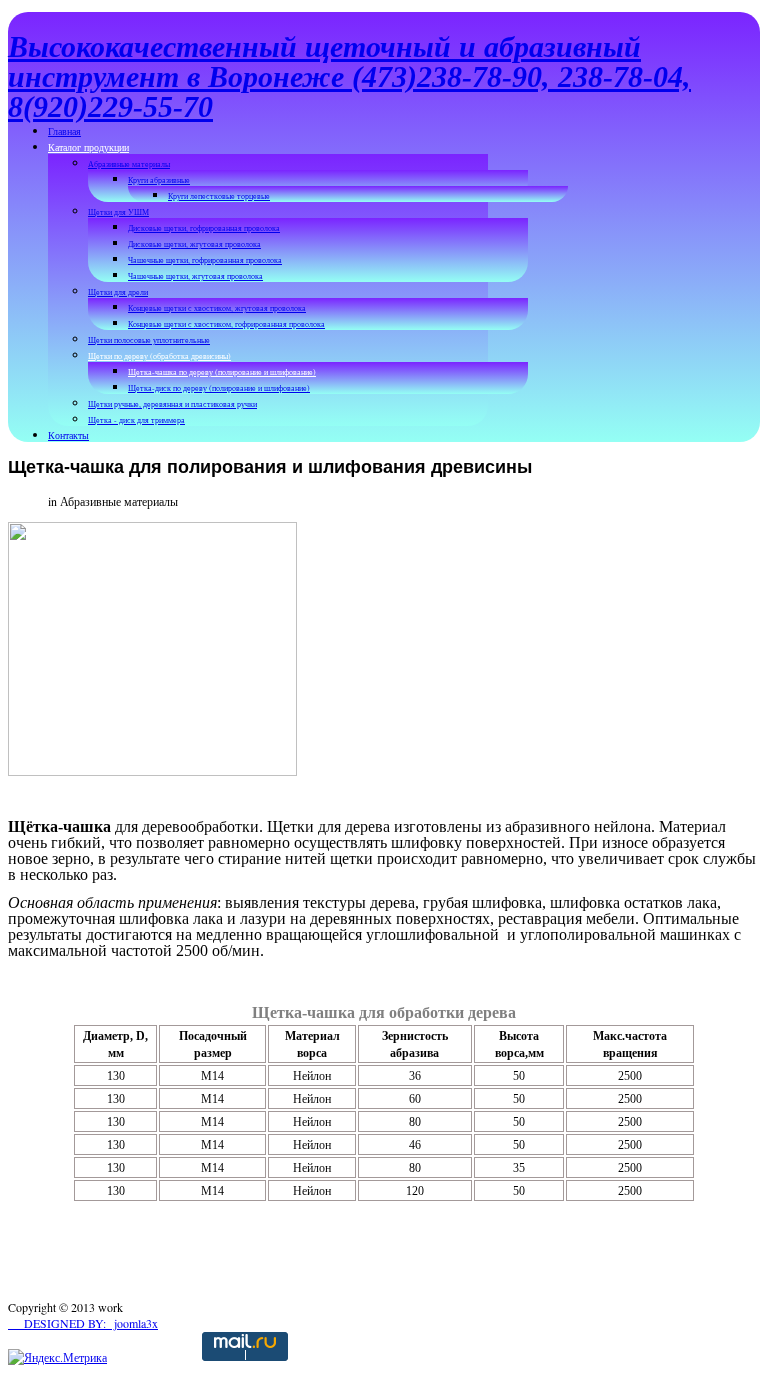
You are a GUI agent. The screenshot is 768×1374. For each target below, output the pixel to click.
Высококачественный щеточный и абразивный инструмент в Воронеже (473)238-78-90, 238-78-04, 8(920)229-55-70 (349, 76)
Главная (64, 131)
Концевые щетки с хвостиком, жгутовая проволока (217, 308)
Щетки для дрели (118, 292)
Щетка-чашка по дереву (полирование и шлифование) (222, 372)
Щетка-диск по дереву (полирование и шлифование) (219, 388)
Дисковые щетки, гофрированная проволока (204, 228)
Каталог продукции (88, 147)
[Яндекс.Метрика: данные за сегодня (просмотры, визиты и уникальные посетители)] (57, 1357)
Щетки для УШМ (118, 212)
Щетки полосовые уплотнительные (149, 340)
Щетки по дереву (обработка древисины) (159, 356)
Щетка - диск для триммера (136, 420)
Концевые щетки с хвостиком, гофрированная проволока (226, 324)
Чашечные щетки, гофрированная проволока (205, 260)
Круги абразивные (159, 180)
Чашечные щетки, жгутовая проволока (195, 276)
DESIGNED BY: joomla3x (83, 1323)
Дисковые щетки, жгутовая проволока (194, 244)
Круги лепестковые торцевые (219, 196)
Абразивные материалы (129, 164)
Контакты (68, 435)
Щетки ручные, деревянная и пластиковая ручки (172, 404)
